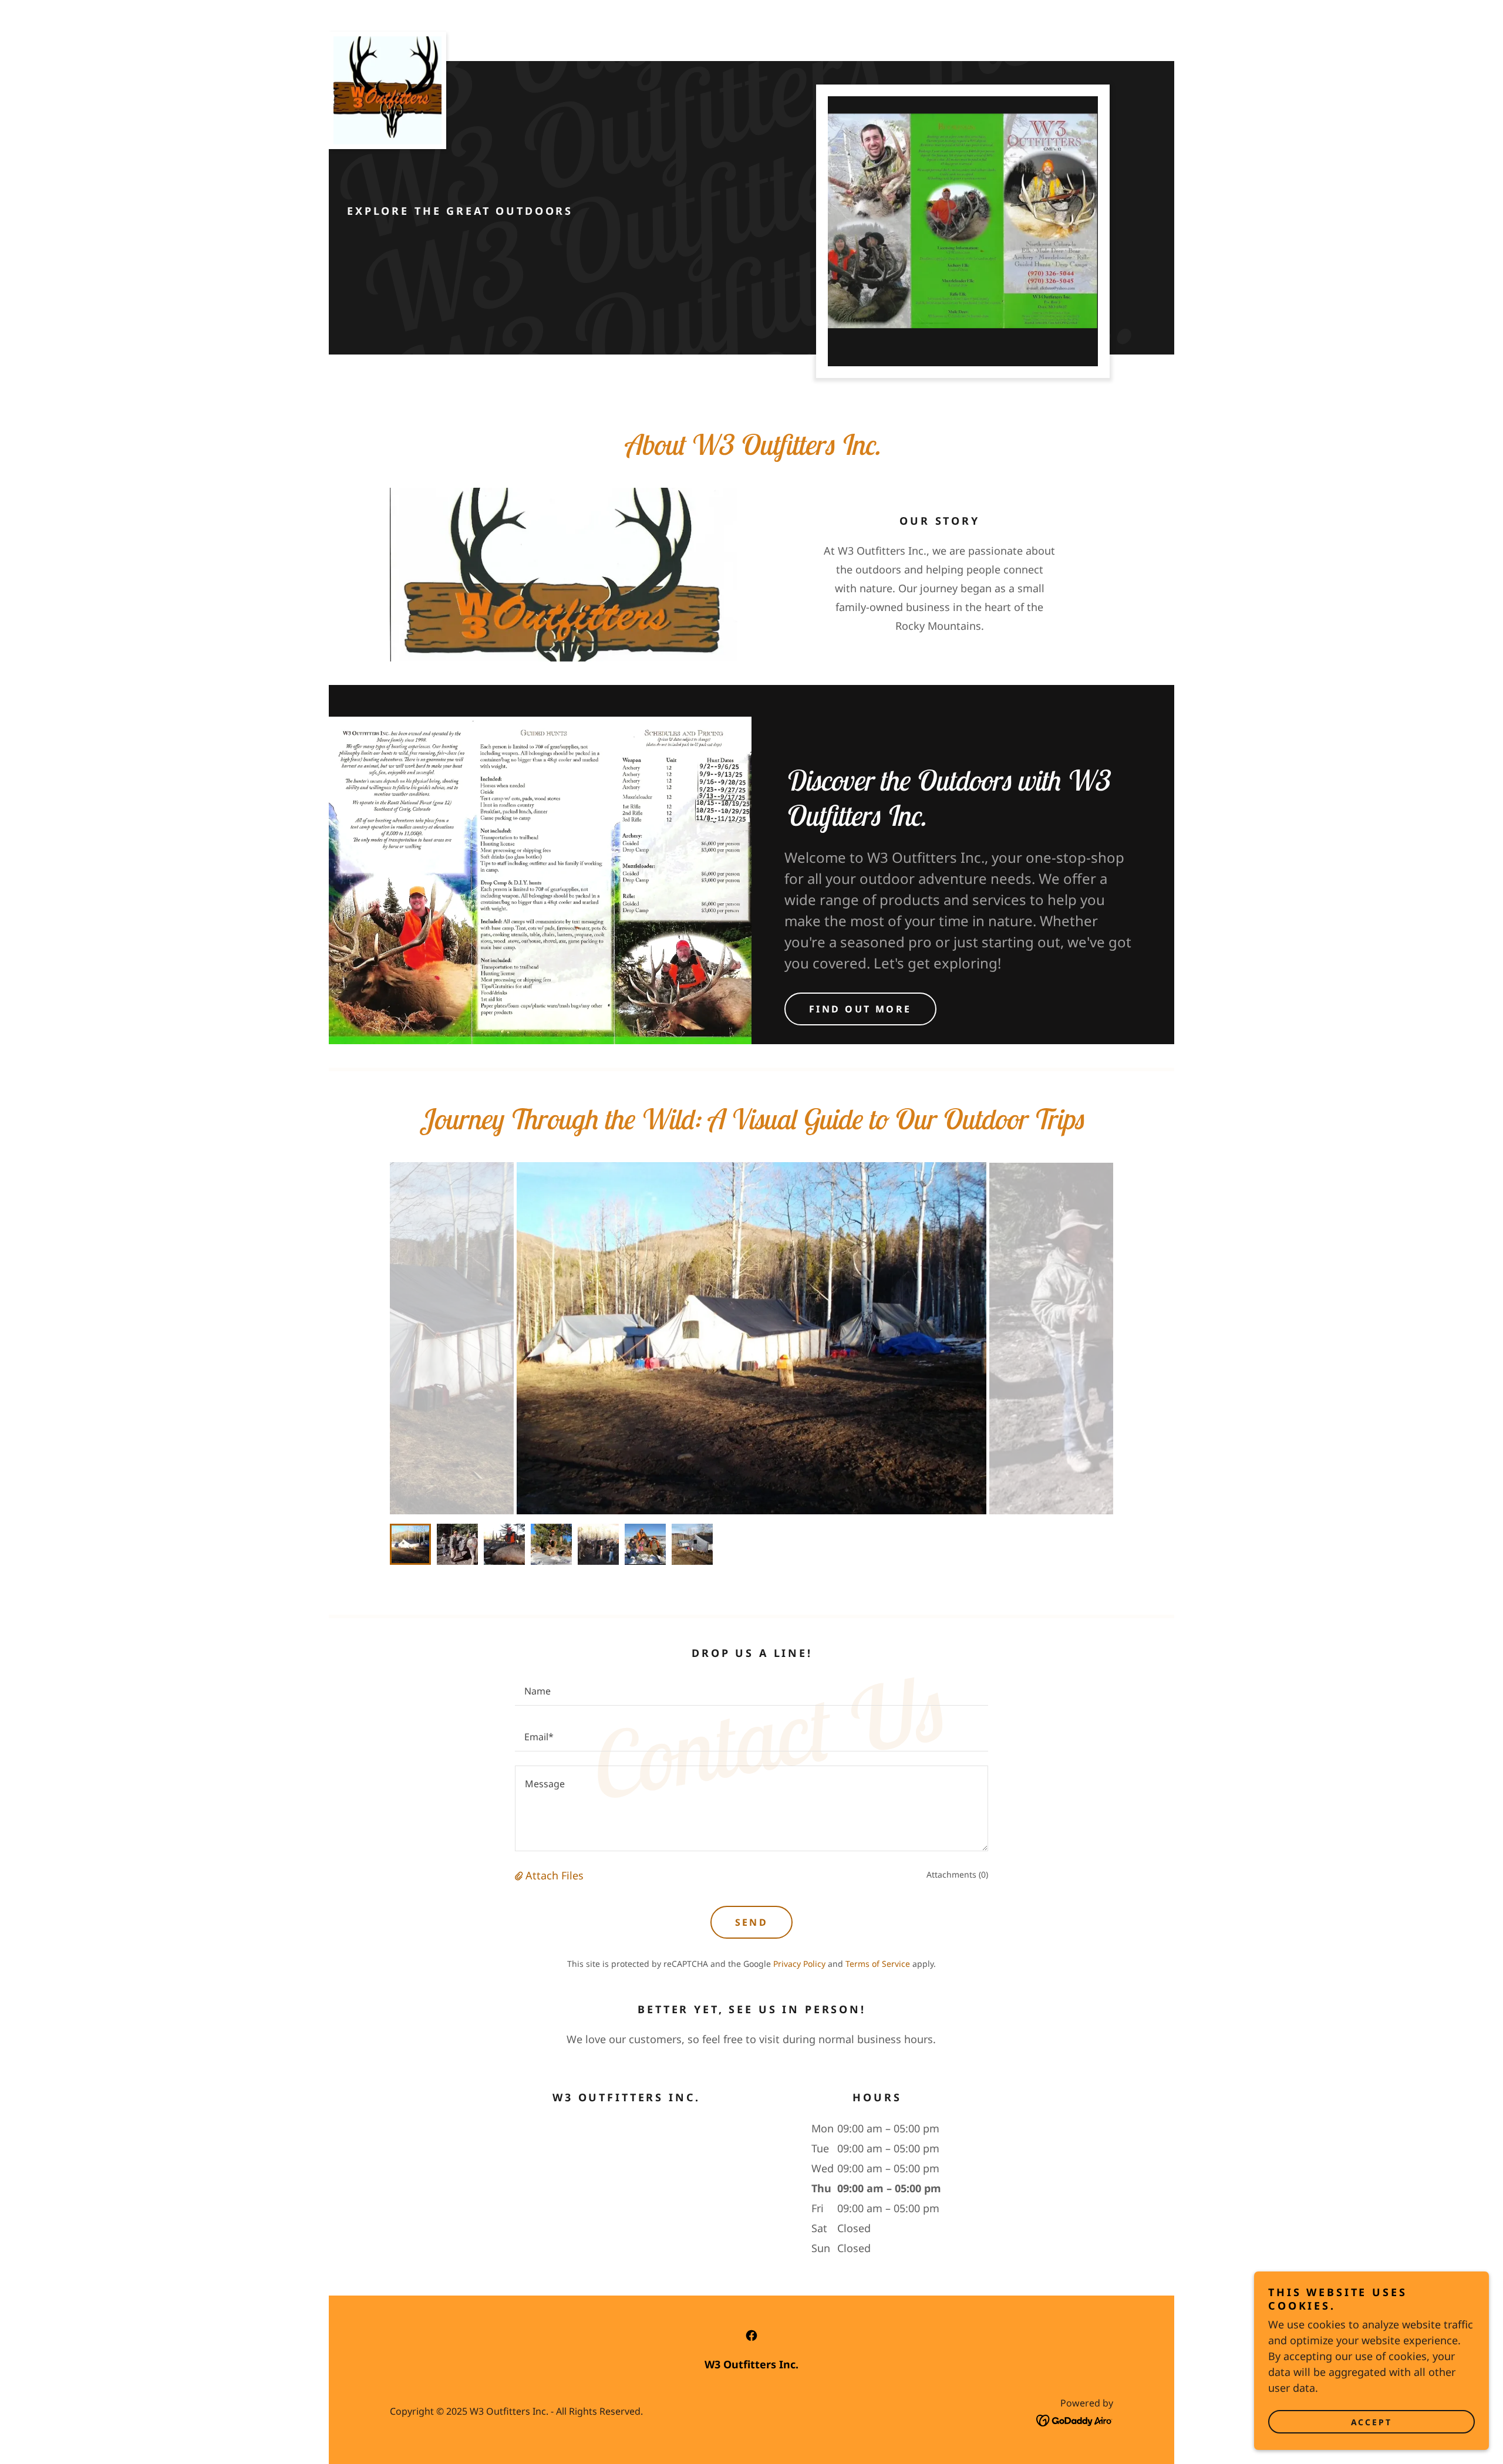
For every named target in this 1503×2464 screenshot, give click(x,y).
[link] (387, 37)
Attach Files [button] (555, 1875)
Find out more (860, 1009)
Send (752, 1922)
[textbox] (751, 1690)
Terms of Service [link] (878, 1964)
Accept (1372, 2422)
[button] (520, 1875)
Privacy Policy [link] (799, 1964)
